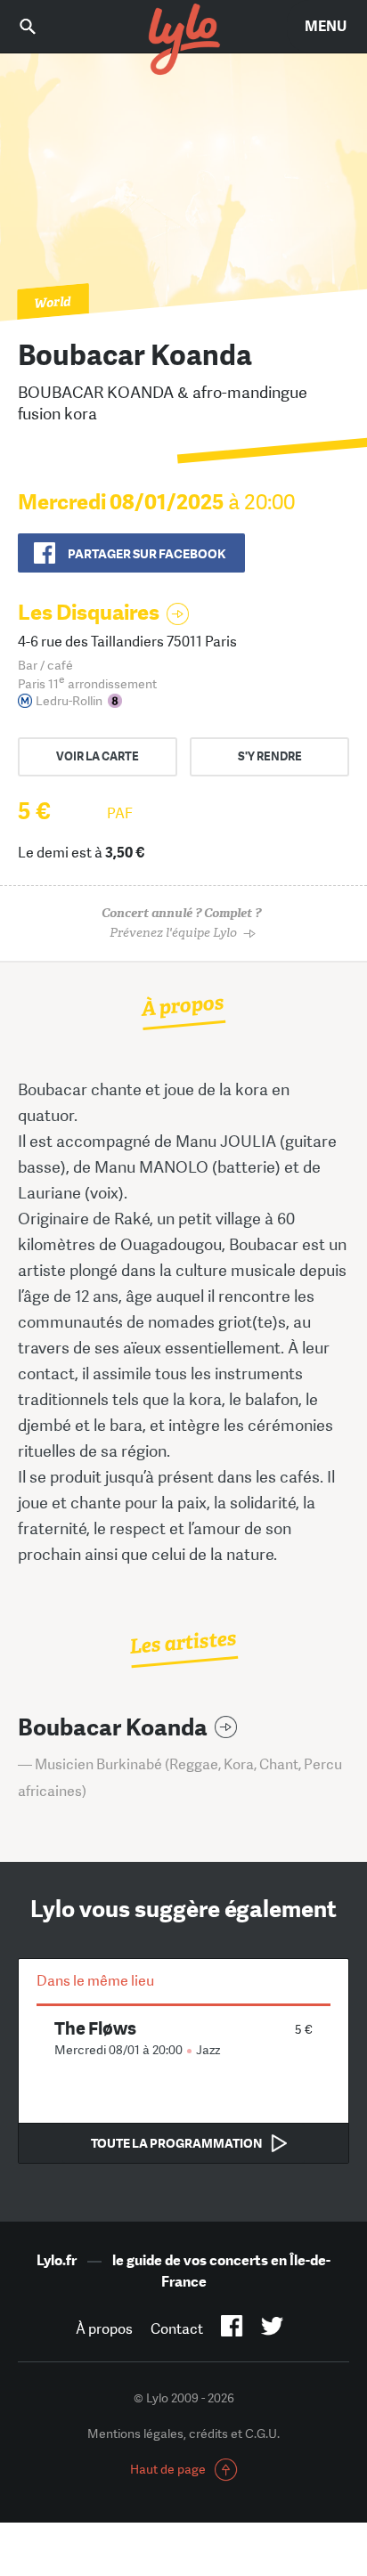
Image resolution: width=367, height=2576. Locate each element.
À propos (104, 2329)
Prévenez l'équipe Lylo (181, 923)
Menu (326, 26)
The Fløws (95, 2028)
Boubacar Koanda (113, 1728)
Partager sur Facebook (147, 554)
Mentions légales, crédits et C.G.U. (183, 2434)
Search (40, 26)
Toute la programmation (176, 2143)
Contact (177, 2329)
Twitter (272, 2329)
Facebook (232, 2329)
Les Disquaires (89, 612)
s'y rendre (270, 756)
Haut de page (168, 2469)
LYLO (183, 40)
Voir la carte (98, 756)
